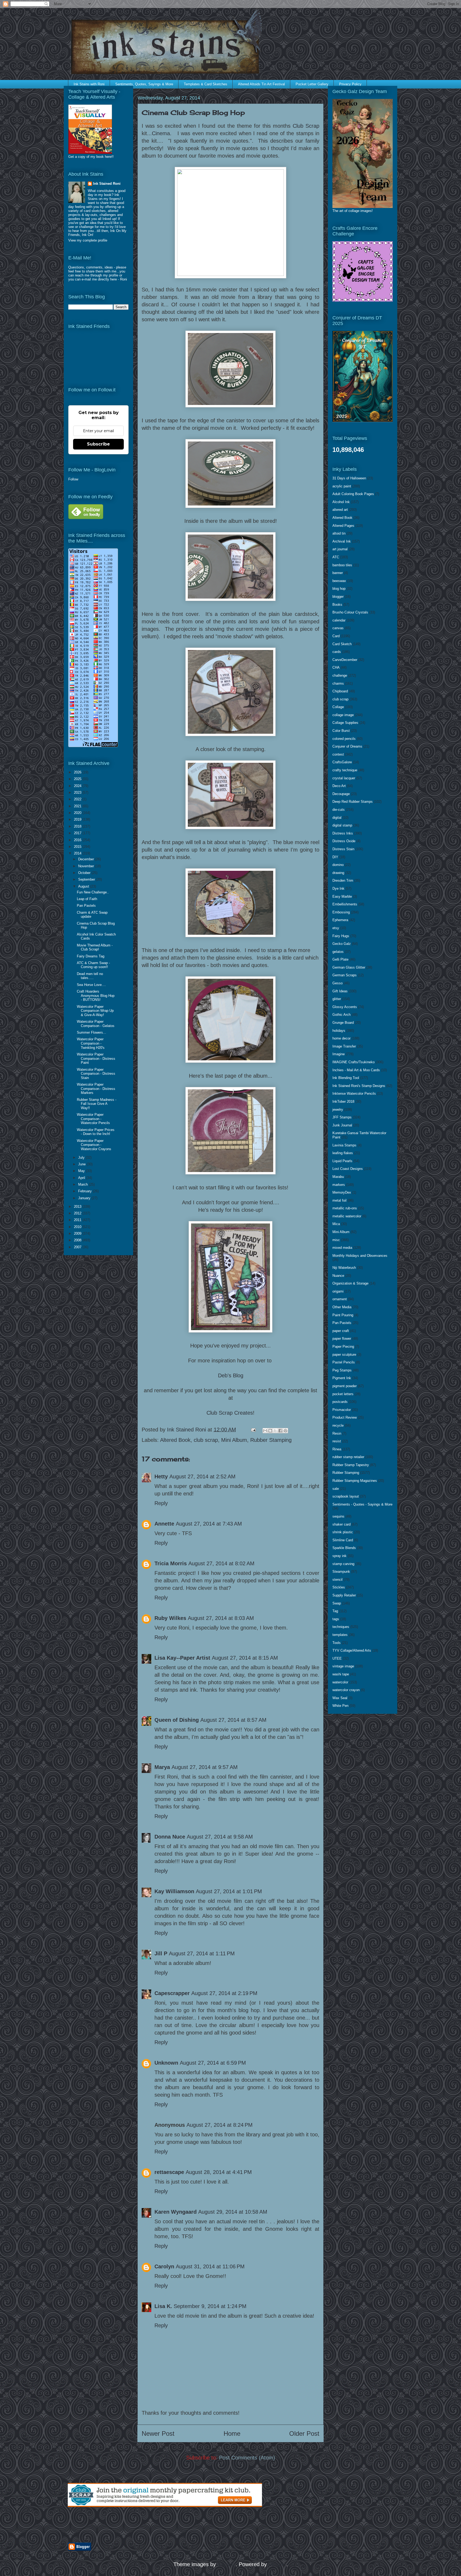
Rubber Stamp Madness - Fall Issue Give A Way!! (97, 1104)
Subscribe (98, 444)
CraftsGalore (342, 762)
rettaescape (169, 2172)
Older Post (304, 2433)
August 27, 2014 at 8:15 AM (245, 1658)
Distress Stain (343, 849)
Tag (335, 1611)
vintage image (343, 1666)
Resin (337, 1433)
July (82, 1157)
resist (337, 1441)
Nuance (338, 1276)
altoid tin (339, 533)
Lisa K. (163, 2306)
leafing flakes (343, 1153)
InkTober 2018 (343, 1102)
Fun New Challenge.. (93, 892)
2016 (78, 840)
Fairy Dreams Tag (91, 956)
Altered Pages (343, 526)
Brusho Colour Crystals (350, 612)
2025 (78, 779)
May (82, 1171)
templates (340, 1635)
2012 (78, 1213)
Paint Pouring (343, 1315)
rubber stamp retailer (348, 1457)
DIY (335, 857)
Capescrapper (172, 1993)
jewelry (338, 1110)
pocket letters (343, 1394)
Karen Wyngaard (176, 2212)
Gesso (337, 983)
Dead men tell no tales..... (90, 976)
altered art (340, 510)
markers (339, 1185)
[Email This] (265, 1431)
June (82, 1164)
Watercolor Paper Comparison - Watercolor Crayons (94, 1145)
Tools (337, 1643)
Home (232, 2433)
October (85, 873)
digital (337, 818)
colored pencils (344, 739)
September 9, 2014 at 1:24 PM (210, 2306)
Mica (336, 1224)
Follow (73, 479)
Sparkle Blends (344, 1548)
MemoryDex (342, 1192)
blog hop (339, 589)
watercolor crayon (346, 1690)
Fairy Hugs (341, 936)
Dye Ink (338, 888)
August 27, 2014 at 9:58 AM (220, 1837)
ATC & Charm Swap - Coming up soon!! (93, 965)
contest (338, 754)
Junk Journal (342, 1125)
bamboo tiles (342, 565)
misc (336, 1240)
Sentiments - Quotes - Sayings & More (362, 1504)
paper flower (342, 1339)
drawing (338, 873)
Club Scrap (306, 126)
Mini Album (234, 1440)
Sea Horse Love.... (91, 985)
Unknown (166, 2063)
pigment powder (345, 1386)
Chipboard (340, 691)
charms (338, 683)
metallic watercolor (347, 1216)
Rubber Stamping (271, 1440)
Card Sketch (342, 644)
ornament (340, 1299)
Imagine (339, 1054)
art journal (340, 549)
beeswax (339, 581)
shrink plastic (343, 1532)
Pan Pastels (86, 906)
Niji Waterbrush (344, 1268)
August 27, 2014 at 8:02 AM (221, 1563)
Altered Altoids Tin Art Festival (261, 84)
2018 (78, 826)
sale (336, 1489)
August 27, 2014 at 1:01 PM (229, 1891)
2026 (78, 772)
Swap (337, 1603)
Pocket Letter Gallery (312, 84)
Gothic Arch (341, 1015)
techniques (341, 1627)
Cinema (161, 133)
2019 (78, 819)
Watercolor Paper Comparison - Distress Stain (96, 1074)
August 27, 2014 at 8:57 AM (233, 1720)
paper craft (341, 1331)
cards (337, 652)
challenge (340, 675)
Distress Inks (343, 833)
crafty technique (345, 770)
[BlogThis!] (270, 1431)
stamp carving (343, 1564)
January (85, 1198)
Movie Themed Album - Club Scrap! (95, 947)
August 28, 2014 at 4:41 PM (219, 2172)
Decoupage (341, 794)
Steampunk (341, 1572)
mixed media (342, 1248)
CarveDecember (345, 660)
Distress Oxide (344, 841)
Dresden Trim (343, 880)
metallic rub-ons (345, 1208)
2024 (78, 786)
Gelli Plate (340, 959)
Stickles (339, 1587)
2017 (78, 833)
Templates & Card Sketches (206, 84)
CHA (336, 667)
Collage (338, 707)
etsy (336, 928)
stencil (337, 1580)
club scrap (206, 1440)
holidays (339, 1031)
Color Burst (341, 731)
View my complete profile (88, 240)
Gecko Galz (342, 944)
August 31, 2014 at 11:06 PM (210, 2266)
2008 (78, 1240)
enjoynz (226, 2564)
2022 (78, 799)
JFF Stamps (342, 1117)
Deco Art (339, 786)
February (86, 1191)
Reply (161, 1503)
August (84, 886)
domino (338, 865)
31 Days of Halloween (349, 478)
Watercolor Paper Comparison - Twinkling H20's (91, 1043)
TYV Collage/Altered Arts (352, 1650)
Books (337, 605)
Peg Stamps (342, 1370)
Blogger (277, 2564)
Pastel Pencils (344, 1362)
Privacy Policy (350, 84)
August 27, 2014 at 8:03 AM (221, 1618)
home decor (341, 1038)
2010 (78, 1227)
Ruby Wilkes (170, 1618)
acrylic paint (342, 486)
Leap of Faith (87, 899)
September (87, 879)
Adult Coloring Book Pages (353, 494)
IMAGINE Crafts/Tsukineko (353, 1062)
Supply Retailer (344, 1595)
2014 (78, 853)
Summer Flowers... (92, 1032)
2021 (78, 806)
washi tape (341, 1674)
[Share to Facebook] (280, 1431)
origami (338, 1291)
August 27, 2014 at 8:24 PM (220, 2125)
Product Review (345, 1417)
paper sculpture (344, 1355)
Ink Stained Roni (107, 184)
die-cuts (339, 810)
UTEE (337, 1658)
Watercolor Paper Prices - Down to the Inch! (96, 1132)
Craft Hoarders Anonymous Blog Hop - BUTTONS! (96, 996)
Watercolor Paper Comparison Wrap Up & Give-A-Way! (95, 1011)
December (87, 859)
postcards (340, 1402)
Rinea (337, 1449)
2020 (78, 813)
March (84, 1184)
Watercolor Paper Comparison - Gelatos (96, 1024)
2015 (78, 847)
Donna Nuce (170, 1837)
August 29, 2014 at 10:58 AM (233, 2212)
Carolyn (164, 2266)
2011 (78, 1220)
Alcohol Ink (341, 502)
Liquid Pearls (342, 1161)
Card (336, 636)
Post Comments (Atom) (247, 2458)
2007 (78, 1247)
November (87, 866)
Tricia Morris (171, 1563)
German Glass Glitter (349, 967)
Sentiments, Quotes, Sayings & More (144, 84)
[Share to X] (275, 1431)
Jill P (161, 1953)
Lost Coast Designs (348, 1169)
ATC (336, 557)
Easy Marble (342, 896)
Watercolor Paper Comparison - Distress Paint (96, 1058)
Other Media (342, 1307)
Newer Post (158, 2433)
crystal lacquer (344, 778)
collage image (343, 715)
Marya (162, 1767)
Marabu (338, 1177)
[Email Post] (253, 1430)
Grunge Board (343, 1023)
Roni (124, 279)
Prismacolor (342, 1410)
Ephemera (340, 920)
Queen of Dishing (177, 1720)
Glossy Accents (345, 1007)
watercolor (340, 1682)
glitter (337, 999)
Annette (164, 1524)
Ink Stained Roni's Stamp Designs (359, 1086)
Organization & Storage (350, 1283)
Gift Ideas (340, 991)
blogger (338, 597)
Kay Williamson (174, 1891)
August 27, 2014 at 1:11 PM (202, 1953)
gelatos (338, 952)
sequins (338, 1516)
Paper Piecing (343, 1347)
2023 (78, 793)
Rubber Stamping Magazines (355, 1481)
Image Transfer (344, 1046)
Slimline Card (343, 1540)
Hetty (161, 1476)
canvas (338, 628)
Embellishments (345, 904)
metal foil (339, 1200)
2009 (78, 1233)
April (82, 1178)
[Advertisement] (130, 2525)
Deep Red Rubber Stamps (353, 802)
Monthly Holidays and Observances (360, 1256)
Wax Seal (340, 1698)
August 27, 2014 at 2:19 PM (224, 1993)
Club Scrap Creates (230, 1413)
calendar (339, 620)
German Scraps (345, 975)
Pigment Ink (342, 1378)
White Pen (340, 1706)
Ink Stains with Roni (89, 84)
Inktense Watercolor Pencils (354, 1094)
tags (336, 1619)
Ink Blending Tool (346, 1078)
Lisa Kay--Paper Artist (182, 1658)
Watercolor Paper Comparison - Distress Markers (96, 1089)
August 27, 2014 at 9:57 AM (205, 1767)
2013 (78, 1207)
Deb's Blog (231, 1375)
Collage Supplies (345, 723)
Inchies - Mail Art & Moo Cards (356, 1070)
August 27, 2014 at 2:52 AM (202, 1476)
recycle (338, 1425)
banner (338, 573)
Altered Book (175, 1440)
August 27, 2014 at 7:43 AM (209, 1524)
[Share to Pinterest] (285, 1431)
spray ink (339, 1556)
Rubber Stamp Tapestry (351, 1465)
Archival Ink (342, 541)
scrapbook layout (346, 1496)
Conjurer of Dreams (347, 746)
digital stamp (342, 825)
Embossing (341, 912)
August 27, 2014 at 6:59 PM (213, 2063)
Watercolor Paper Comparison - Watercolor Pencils (93, 1119)
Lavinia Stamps (344, 1145)
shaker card (341, 1524)
